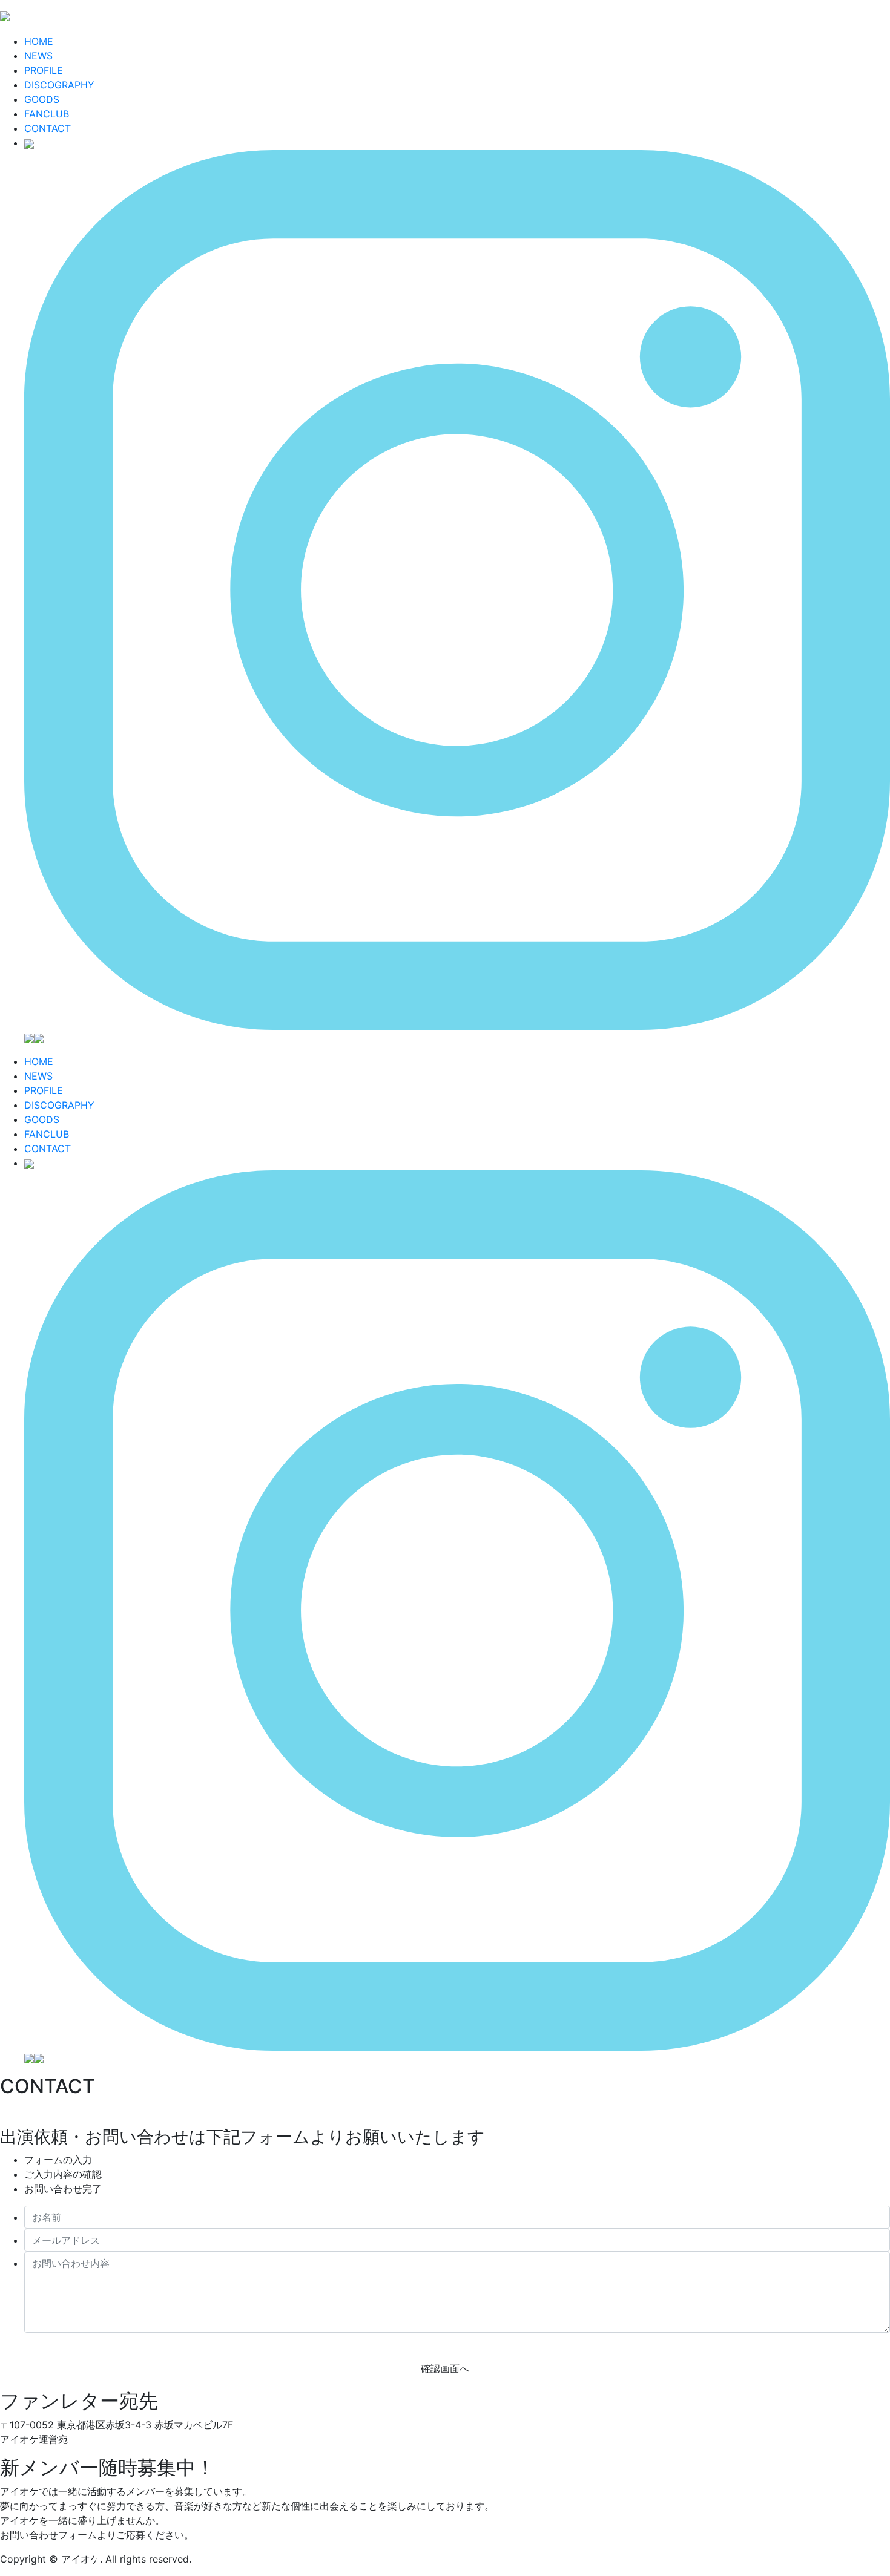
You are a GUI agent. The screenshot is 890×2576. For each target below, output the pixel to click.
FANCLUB (47, 114)
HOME (39, 41)
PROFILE (44, 70)
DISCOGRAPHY (59, 85)
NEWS (38, 56)
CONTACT (48, 128)
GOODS (42, 99)
